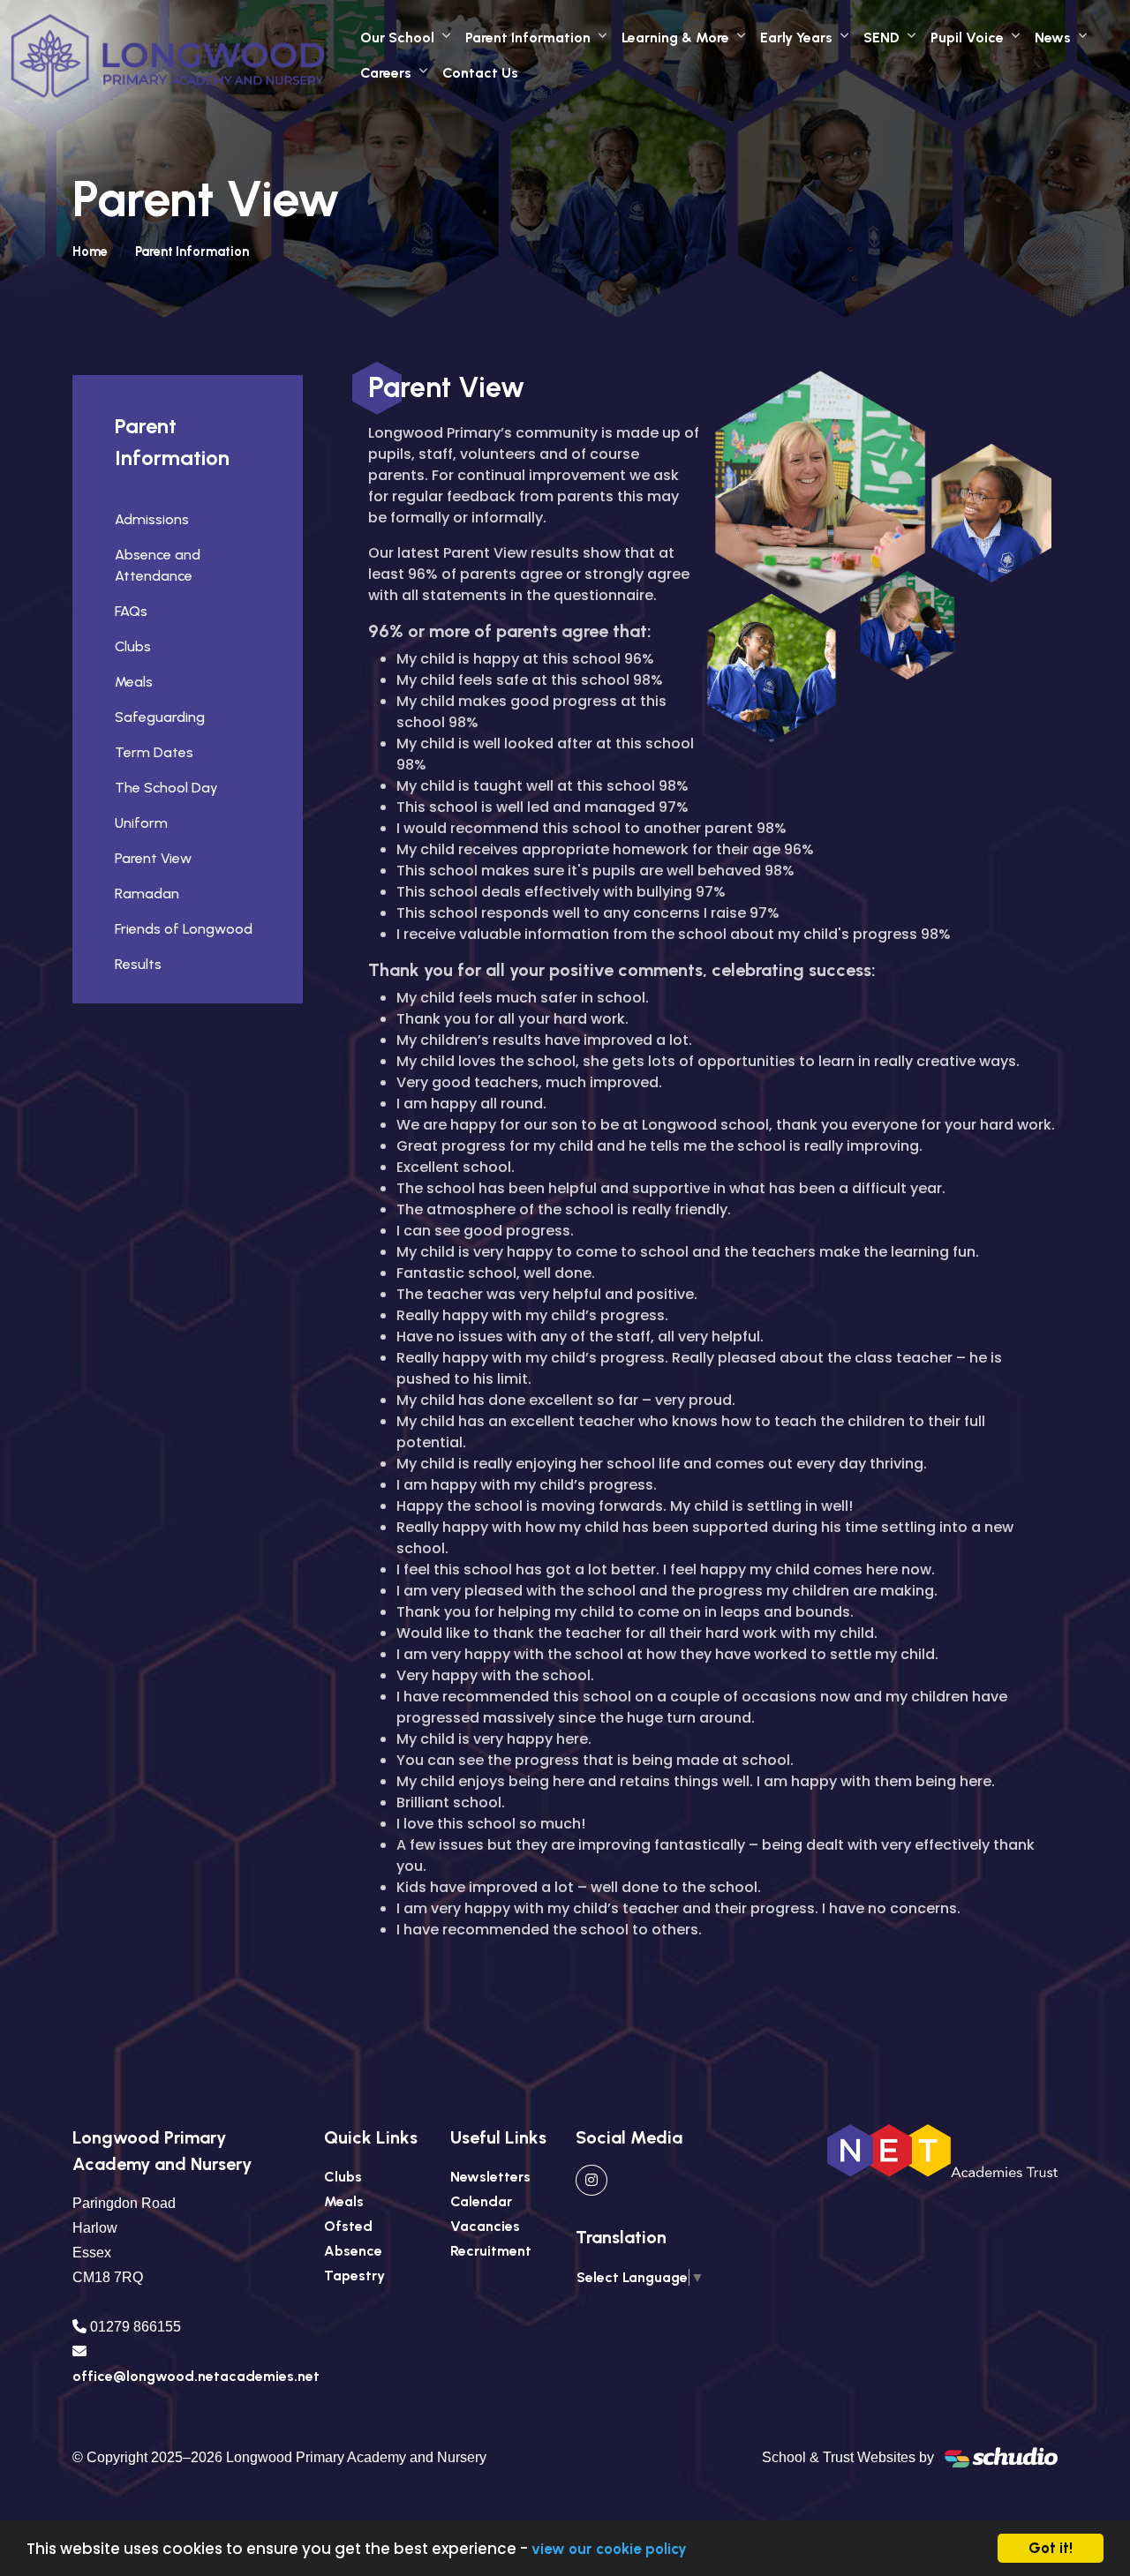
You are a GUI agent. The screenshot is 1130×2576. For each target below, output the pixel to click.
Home (90, 252)
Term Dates (154, 752)
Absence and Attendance (158, 565)
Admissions (152, 519)
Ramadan (147, 894)
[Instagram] (591, 2180)
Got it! (1051, 2548)
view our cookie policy (609, 2549)
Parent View (153, 858)
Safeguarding (160, 717)
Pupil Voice (967, 38)
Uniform (141, 823)
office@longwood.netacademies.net (196, 2376)
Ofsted (348, 2226)
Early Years (796, 38)
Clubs (133, 646)
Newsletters (490, 2177)
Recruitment (491, 2251)
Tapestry (354, 2276)
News (1053, 38)
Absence (353, 2251)
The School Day (166, 788)
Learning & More (675, 38)
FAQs (131, 611)
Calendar (481, 2201)
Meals (134, 682)
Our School (397, 38)
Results (138, 964)
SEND (881, 38)
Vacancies (485, 2226)
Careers (386, 73)
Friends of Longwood (184, 929)
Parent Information (528, 38)
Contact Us (480, 73)
